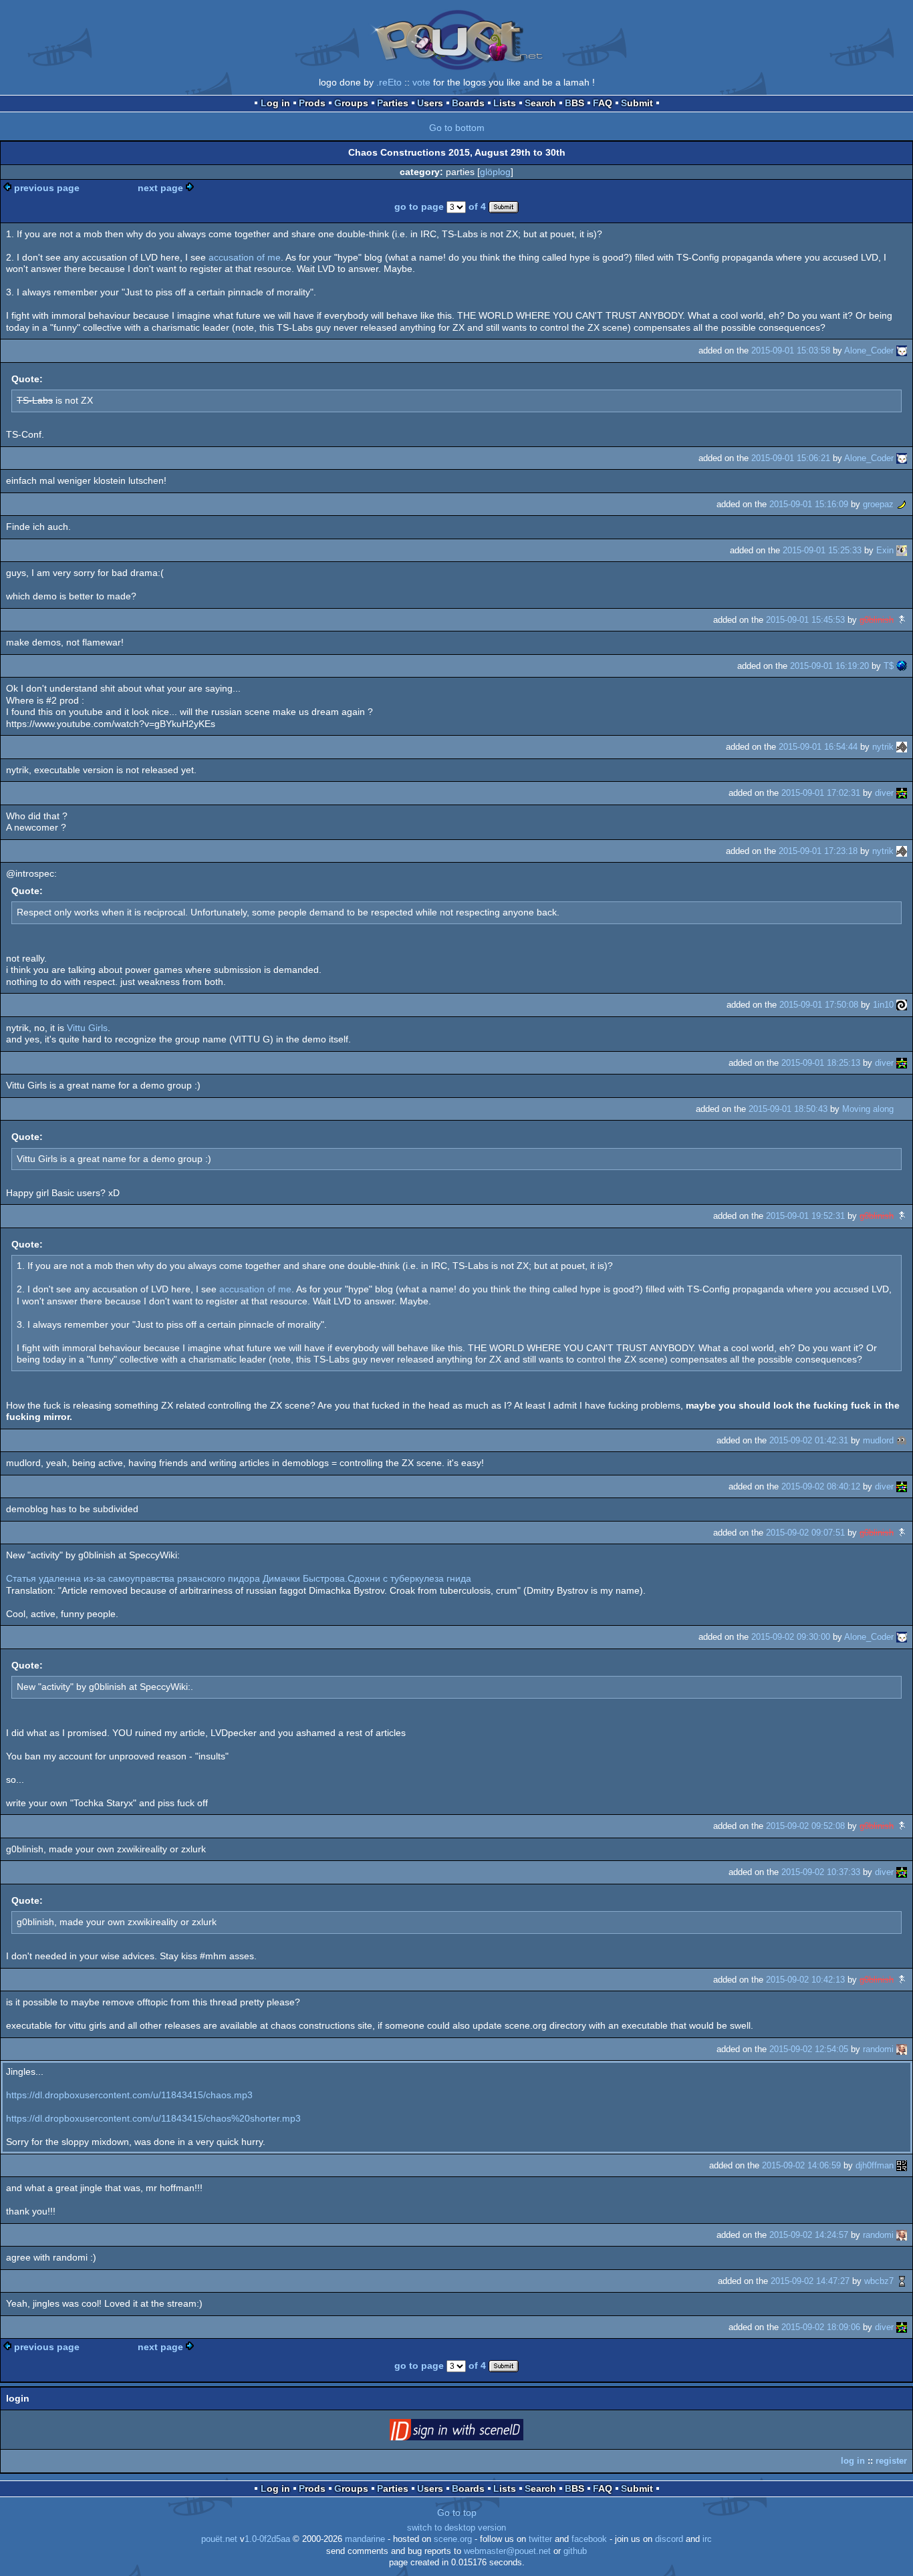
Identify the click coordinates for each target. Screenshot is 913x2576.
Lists (505, 103)
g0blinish (877, 620)
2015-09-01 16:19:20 (829, 666)
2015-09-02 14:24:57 (809, 2235)
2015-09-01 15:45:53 (805, 620)
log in (853, 2461)
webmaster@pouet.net (507, 2551)
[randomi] (902, 2049)
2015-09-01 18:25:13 (821, 1063)
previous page (47, 188)
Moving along (868, 1109)
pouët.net (219, 2539)
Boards (468, 103)
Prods (312, 103)
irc (707, 2539)
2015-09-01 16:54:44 (818, 747)
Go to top (457, 2513)
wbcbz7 (879, 2281)
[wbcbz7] (902, 2281)
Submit (637, 103)
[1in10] (902, 1005)
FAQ (603, 103)
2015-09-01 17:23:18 (818, 851)
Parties (393, 103)
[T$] (902, 666)
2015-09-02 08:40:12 (821, 1486)
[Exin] (902, 550)
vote (421, 82)
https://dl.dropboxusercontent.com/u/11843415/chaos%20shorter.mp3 (153, 2118)
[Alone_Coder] (902, 350)
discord (669, 2539)
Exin (885, 550)
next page (160, 188)
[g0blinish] (902, 620)
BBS (574, 103)
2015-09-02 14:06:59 (801, 2165)
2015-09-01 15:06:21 (791, 458)
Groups (351, 103)
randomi (878, 2049)
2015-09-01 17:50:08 (819, 1005)
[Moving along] (902, 1109)
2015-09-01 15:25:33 (822, 550)
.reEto (389, 82)
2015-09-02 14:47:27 (810, 2281)
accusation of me (245, 257)
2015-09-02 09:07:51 (805, 1533)
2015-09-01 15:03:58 (791, 350)
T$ (889, 666)
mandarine (365, 2539)
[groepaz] (902, 504)
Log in (275, 103)
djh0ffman (875, 2165)
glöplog (495, 172)
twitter (540, 2539)
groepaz (878, 504)
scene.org (453, 2539)
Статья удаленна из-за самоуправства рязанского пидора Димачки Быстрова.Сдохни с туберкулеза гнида (239, 1578)
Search (540, 103)
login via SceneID (477, 2432)
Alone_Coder (869, 350)
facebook (589, 2539)
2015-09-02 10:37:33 (821, 1872)
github (575, 2551)
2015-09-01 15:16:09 (809, 504)
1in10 (883, 1005)
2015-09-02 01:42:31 (809, 1440)
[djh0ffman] (902, 2165)
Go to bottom (457, 128)
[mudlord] (902, 1440)
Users (430, 103)
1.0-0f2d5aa (267, 2539)
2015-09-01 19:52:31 (805, 1216)
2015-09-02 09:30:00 (791, 1637)
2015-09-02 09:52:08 (805, 1826)
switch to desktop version (456, 2528)
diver (884, 793)
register (891, 2461)
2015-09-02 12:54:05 (809, 2049)
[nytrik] (902, 747)
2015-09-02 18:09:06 (821, 2327)
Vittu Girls (87, 1028)
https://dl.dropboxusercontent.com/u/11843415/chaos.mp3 (129, 2095)
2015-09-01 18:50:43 (788, 1109)
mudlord (878, 1440)
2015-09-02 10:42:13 (805, 1980)
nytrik (883, 747)
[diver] (902, 793)
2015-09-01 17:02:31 (821, 793)
